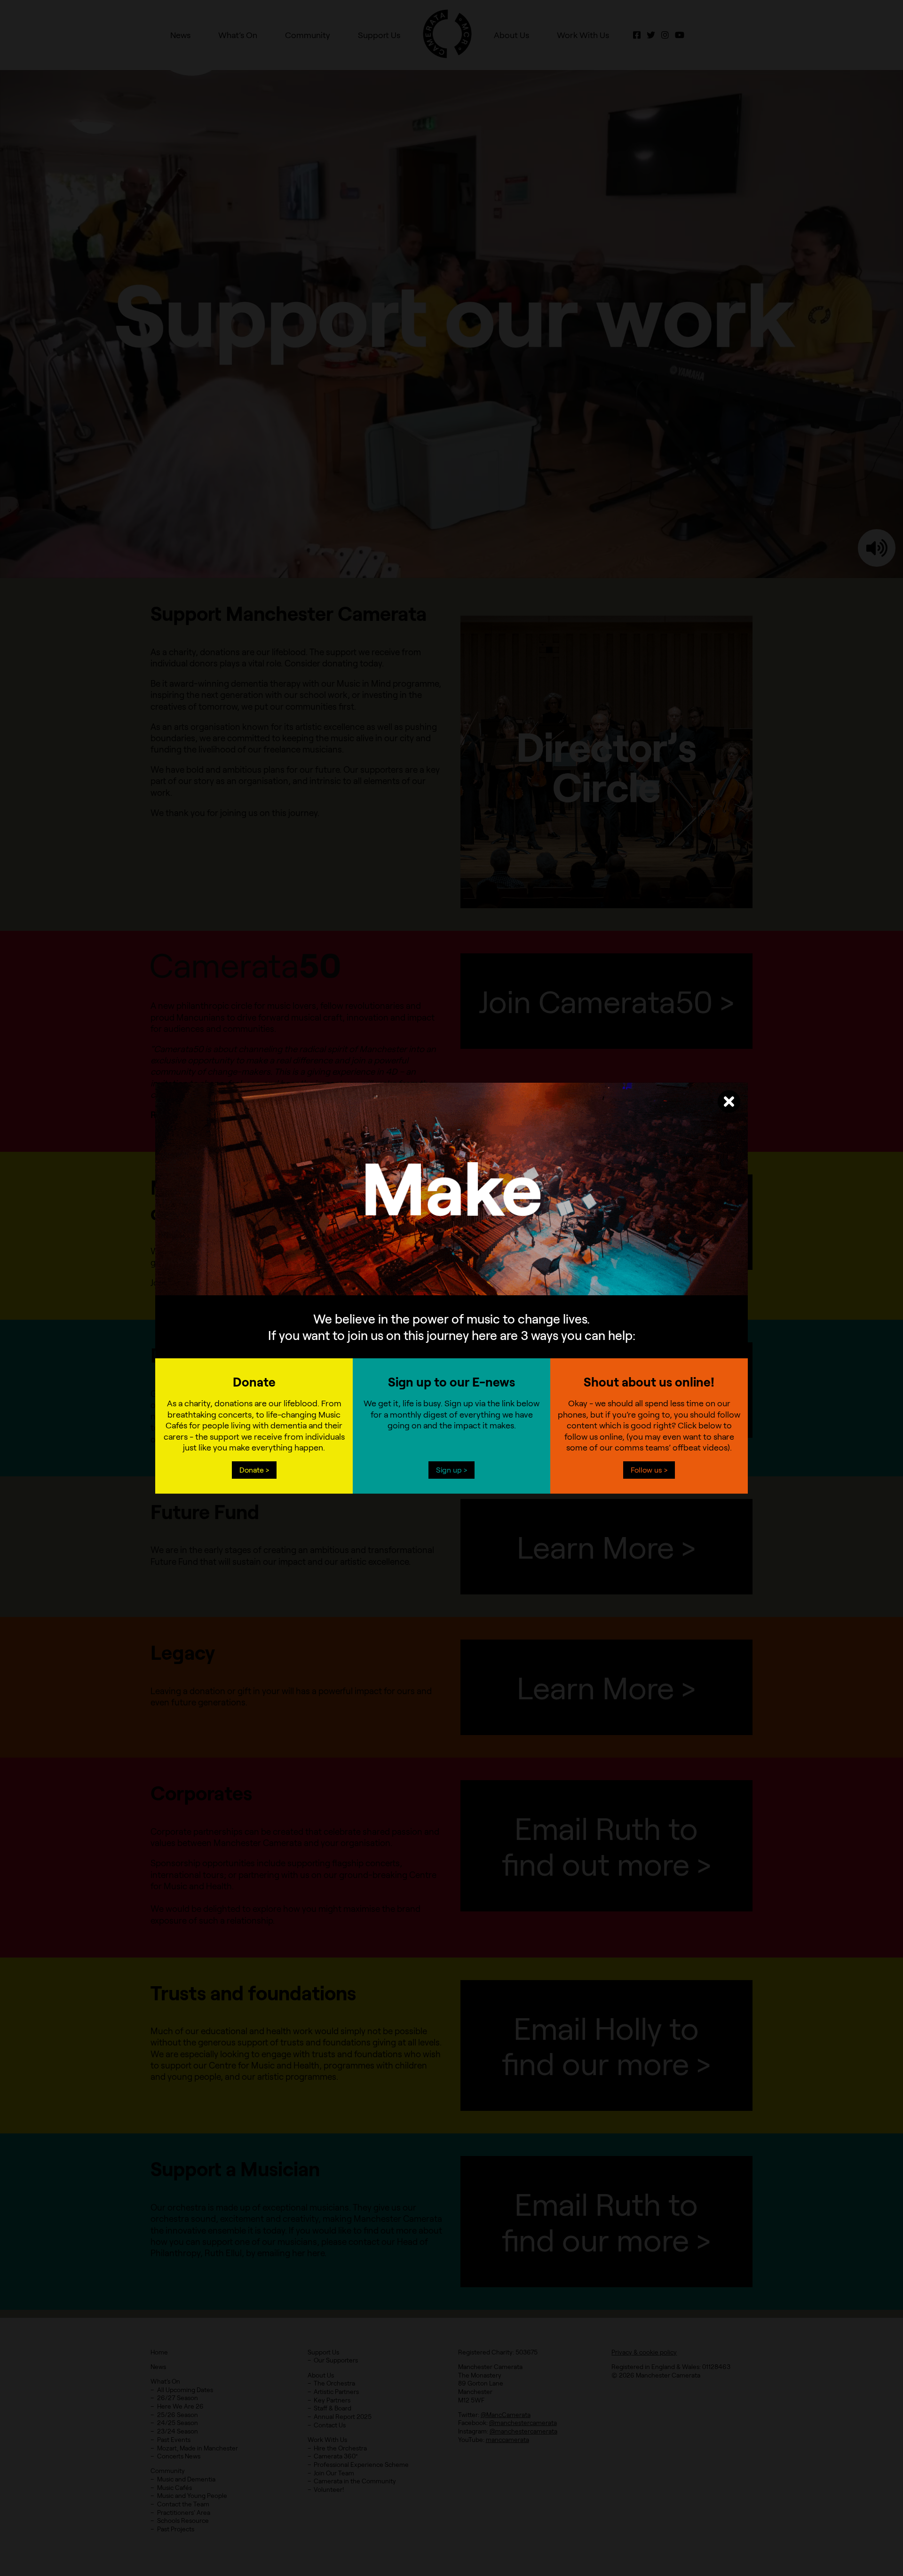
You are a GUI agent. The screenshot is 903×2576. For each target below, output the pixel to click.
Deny (452, 1295)
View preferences (529, 1295)
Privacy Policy (429, 1316)
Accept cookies (374, 1295)
